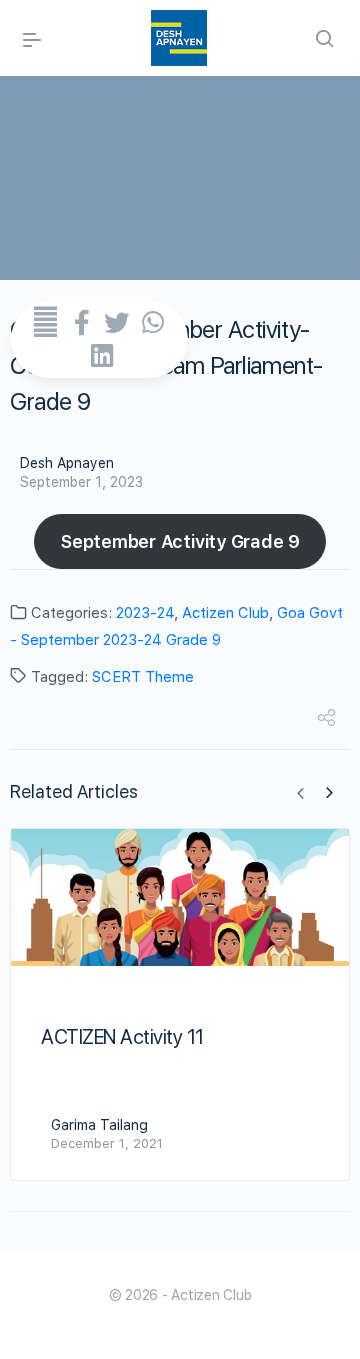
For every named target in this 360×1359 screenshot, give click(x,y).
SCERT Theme (143, 677)
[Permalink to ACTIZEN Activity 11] (180, 897)
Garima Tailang (99, 1125)
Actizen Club (225, 613)
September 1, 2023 (81, 482)
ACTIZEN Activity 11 (122, 1037)
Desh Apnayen (67, 463)
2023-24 (145, 613)
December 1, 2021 (107, 1143)
